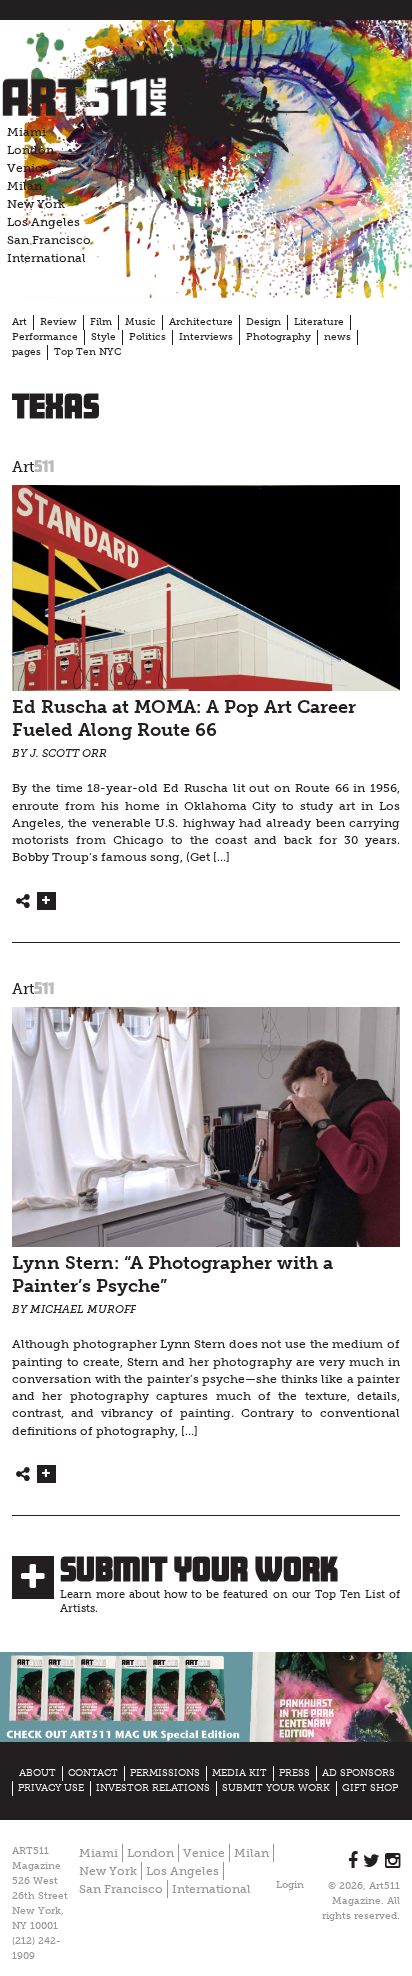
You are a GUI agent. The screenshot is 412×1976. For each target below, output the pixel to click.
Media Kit (239, 1773)
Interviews (206, 337)
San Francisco (49, 240)
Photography (278, 337)
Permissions (165, 1773)
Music (140, 322)
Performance (45, 337)
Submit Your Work (199, 1569)
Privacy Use (51, 1788)
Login (290, 1885)
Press (294, 1773)
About (37, 1773)
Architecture (201, 322)
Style (103, 337)
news (337, 337)
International (46, 258)
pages (26, 352)
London (30, 150)
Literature (319, 322)
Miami (26, 132)
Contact (93, 1773)
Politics (147, 337)
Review (58, 322)
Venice (28, 168)
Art (19, 322)
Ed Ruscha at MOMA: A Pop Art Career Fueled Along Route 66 (184, 719)
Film (101, 322)
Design (263, 322)
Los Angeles (43, 222)
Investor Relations (153, 1788)
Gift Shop (370, 1788)
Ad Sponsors (358, 1773)
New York (36, 204)
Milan (24, 186)
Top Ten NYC (87, 352)
